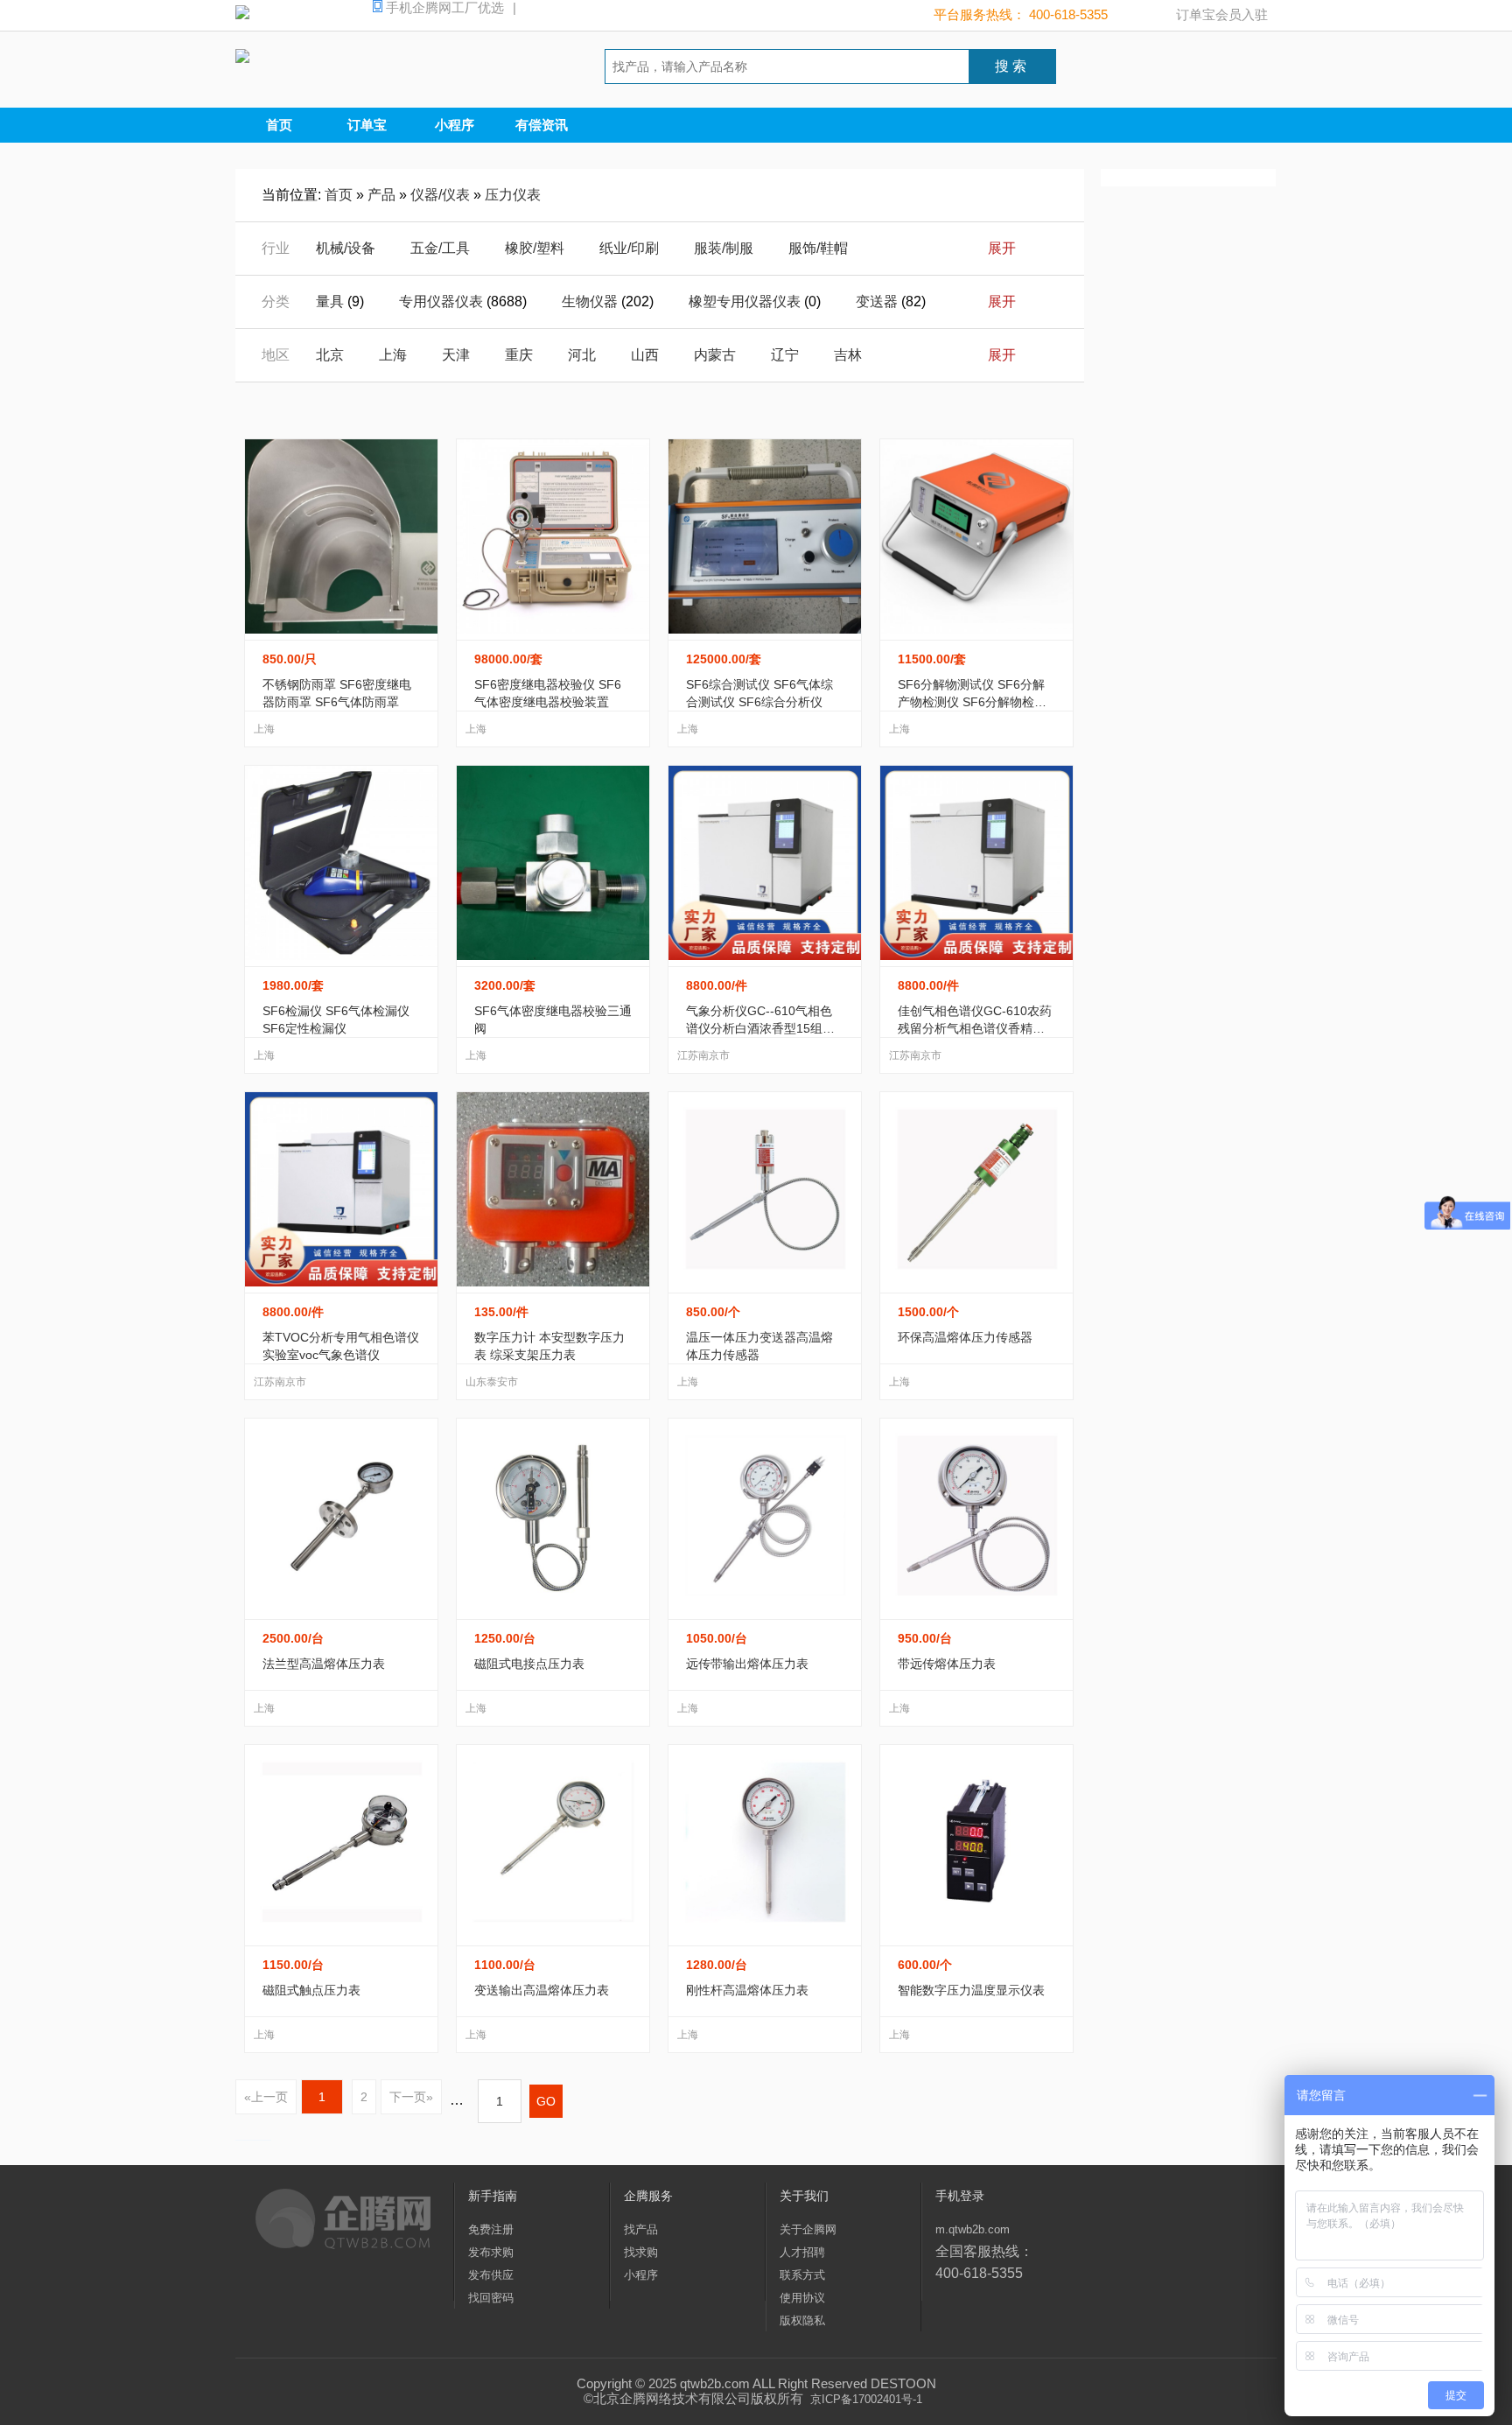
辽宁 (785, 355)
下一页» (411, 2097)
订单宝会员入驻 (1222, 14)
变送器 (877, 301)
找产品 (641, 2229)
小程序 (455, 125)
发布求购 (491, 2252)
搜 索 (1011, 66)
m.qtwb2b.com (973, 2229)
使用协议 (802, 2298)
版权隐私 (802, 2320)
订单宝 (367, 125)
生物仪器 (590, 301)
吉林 (848, 355)
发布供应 (491, 2275)
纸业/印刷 (629, 248)
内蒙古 (715, 355)
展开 (1002, 248)
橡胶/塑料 (535, 248)
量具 (330, 301)
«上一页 (266, 2097)
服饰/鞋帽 (818, 248)
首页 (279, 125)
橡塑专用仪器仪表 (745, 301)
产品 (381, 195)
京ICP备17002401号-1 (866, 2399)
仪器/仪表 (440, 195)
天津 (456, 355)
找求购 (641, 2252)
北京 (330, 355)
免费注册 (491, 2229)
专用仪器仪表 (441, 301)
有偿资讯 (542, 125)
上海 (393, 355)
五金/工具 (440, 248)
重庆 (519, 355)
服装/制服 (724, 248)
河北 (582, 355)
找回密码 (491, 2298)
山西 (645, 355)
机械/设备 (346, 248)
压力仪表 (513, 195)
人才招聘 (802, 2252)
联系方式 (802, 2275)
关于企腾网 (808, 2229)
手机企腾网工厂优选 (449, 7)
